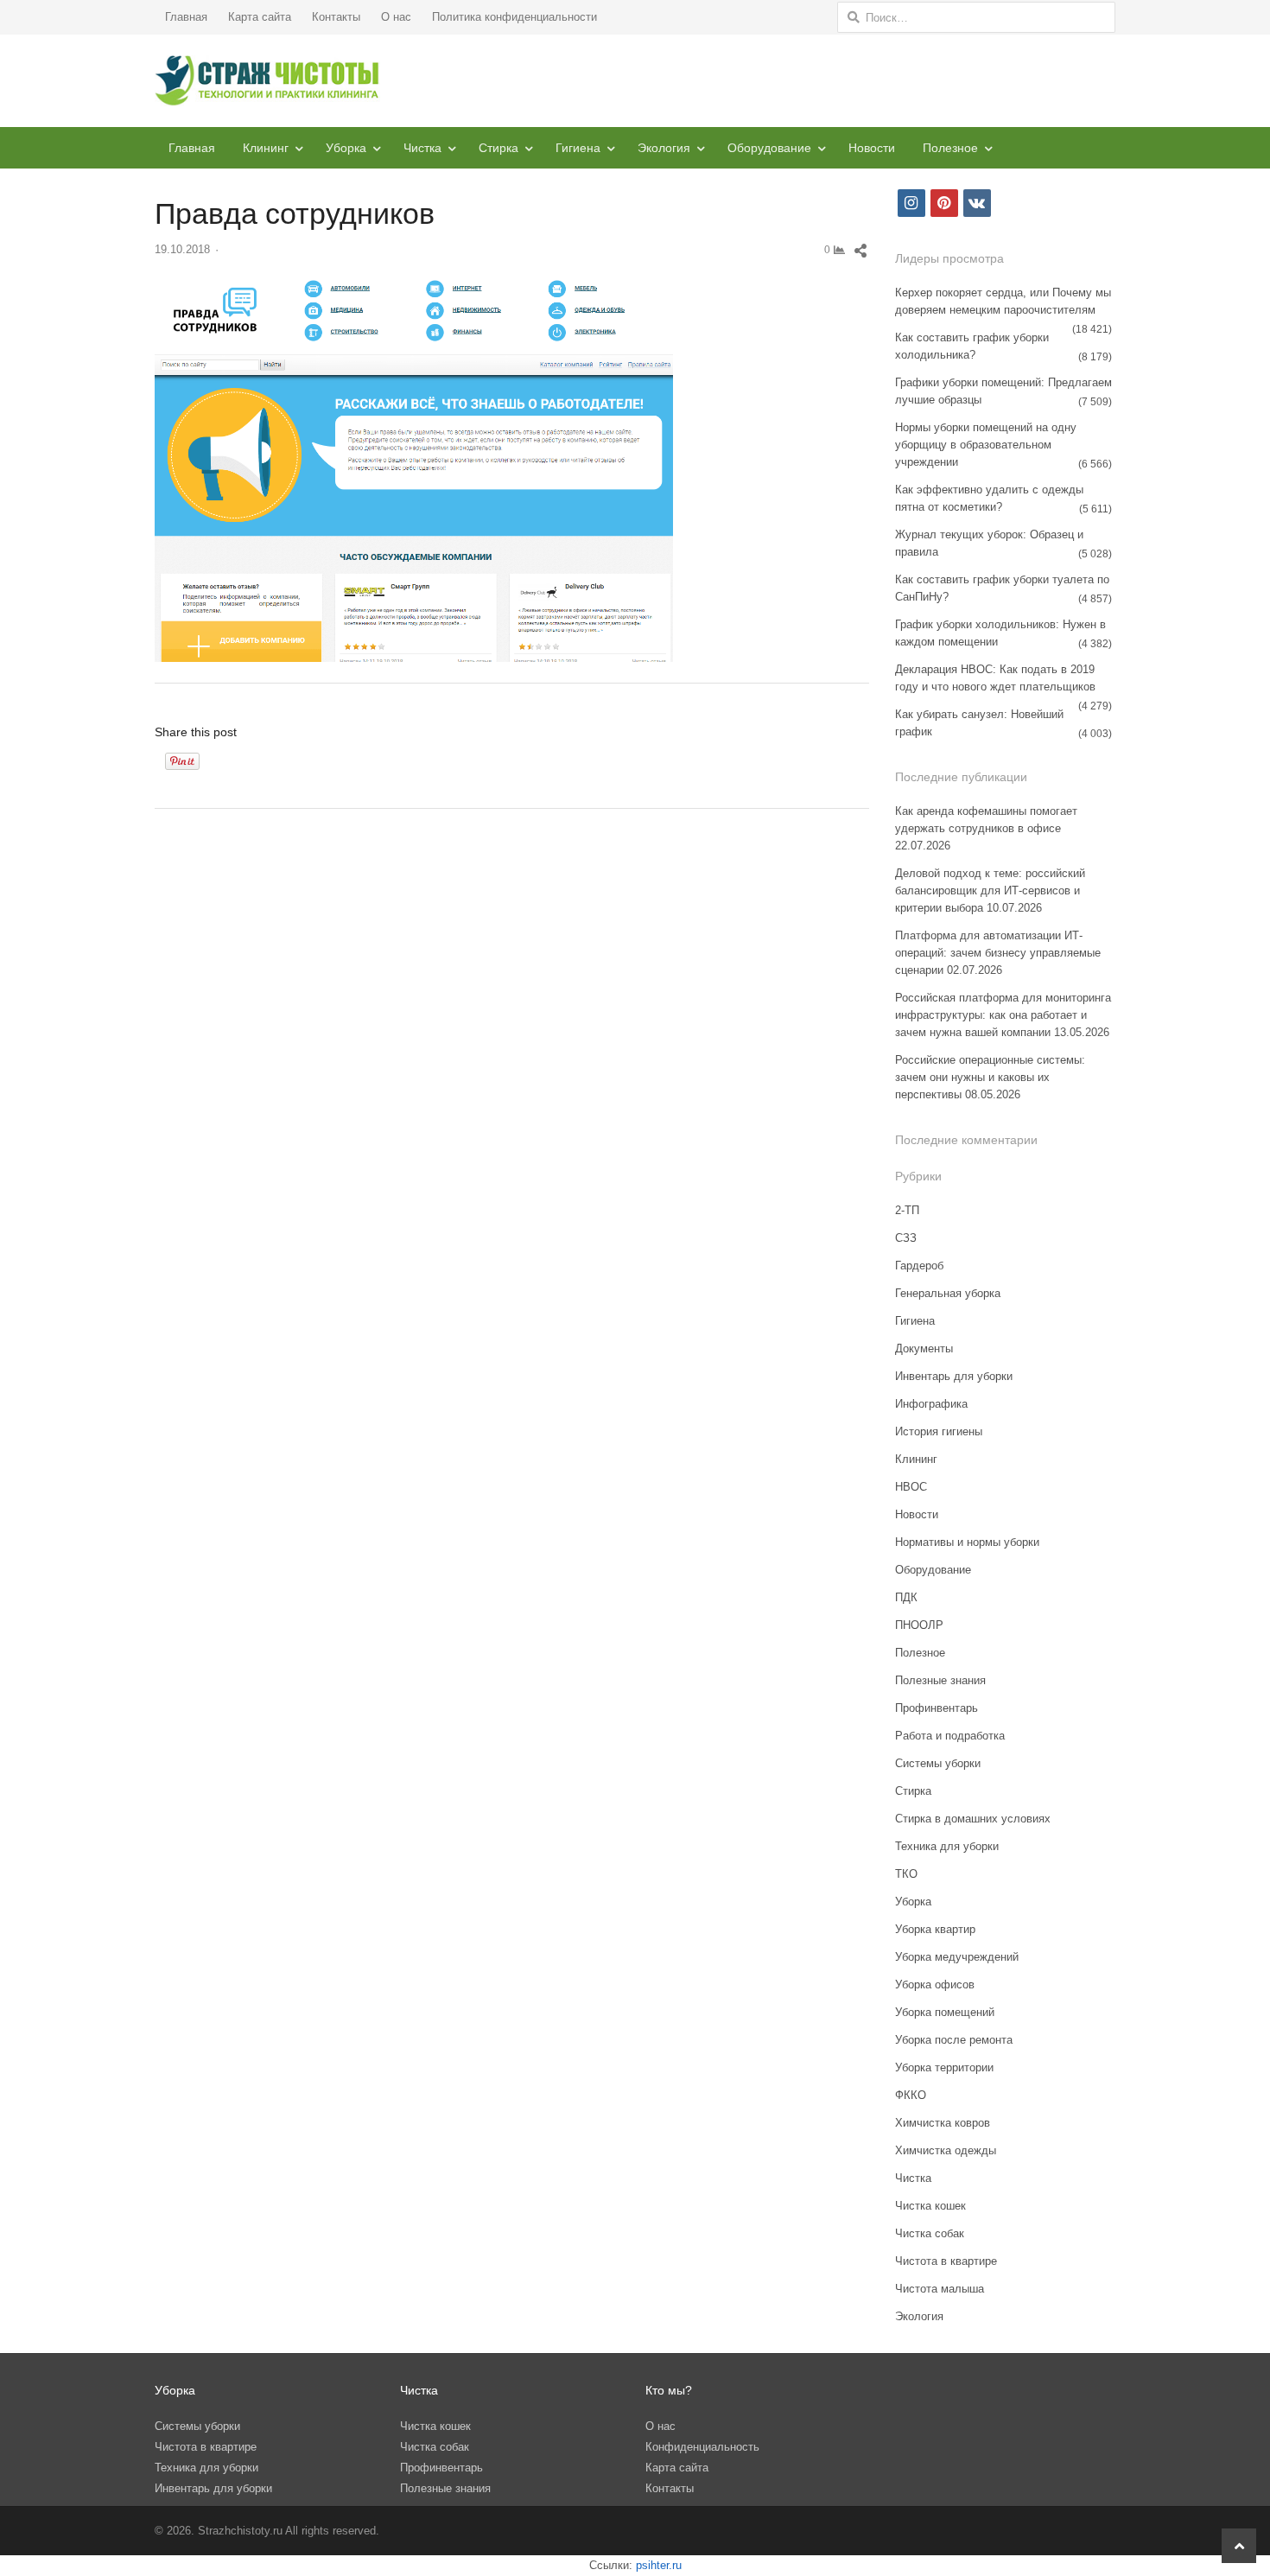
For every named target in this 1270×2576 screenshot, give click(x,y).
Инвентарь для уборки (954, 1376)
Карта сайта (260, 17)
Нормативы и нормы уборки (967, 1542)
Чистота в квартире (946, 2261)
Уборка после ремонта (954, 2040)
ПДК (906, 1597)
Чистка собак (930, 2233)
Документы (924, 1348)
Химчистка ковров (943, 2123)
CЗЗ (906, 1238)
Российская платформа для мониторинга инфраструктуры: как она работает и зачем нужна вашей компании (1003, 1015)
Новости (872, 148)
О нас (396, 17)
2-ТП (907, 1210)
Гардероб (919, 1266)
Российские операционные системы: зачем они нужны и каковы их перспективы (990, 1077)
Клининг (266, 148)
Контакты (336, 17)
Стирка (498, 148)
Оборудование (769, 148)
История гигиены (939, 1431)
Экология (664, 148)
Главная (186, 17)
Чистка (422, 148)
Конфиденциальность (702, 2447)
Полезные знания (940, 1680)
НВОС (911, 1487)
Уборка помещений (945, 2012)
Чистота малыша (940, 2289)
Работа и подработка (950, 1736)
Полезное (950, 148)
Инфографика (931, 1404)
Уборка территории (944, 2067)
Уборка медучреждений (957, 1957)
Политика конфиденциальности (514, 17)
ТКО (906, 1874)
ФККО (911, 2095)
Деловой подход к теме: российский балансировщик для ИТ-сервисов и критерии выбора (990, 890)
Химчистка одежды (946, 2150)
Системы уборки (938, 1763)
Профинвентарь (937, 1708)
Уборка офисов (935, 1984)
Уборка (346, 148)
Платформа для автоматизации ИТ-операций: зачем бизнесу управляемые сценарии (998, 953)
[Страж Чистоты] (267, 81)
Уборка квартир (935, 1929)
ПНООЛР (919, 1625)
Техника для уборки (947, 1846)
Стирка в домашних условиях (973, 1819)
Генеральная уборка (948, 1293)
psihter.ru (659, 2565)
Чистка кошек (930, 2206)
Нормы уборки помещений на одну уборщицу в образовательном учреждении (986, 445)
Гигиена (578, 148)
